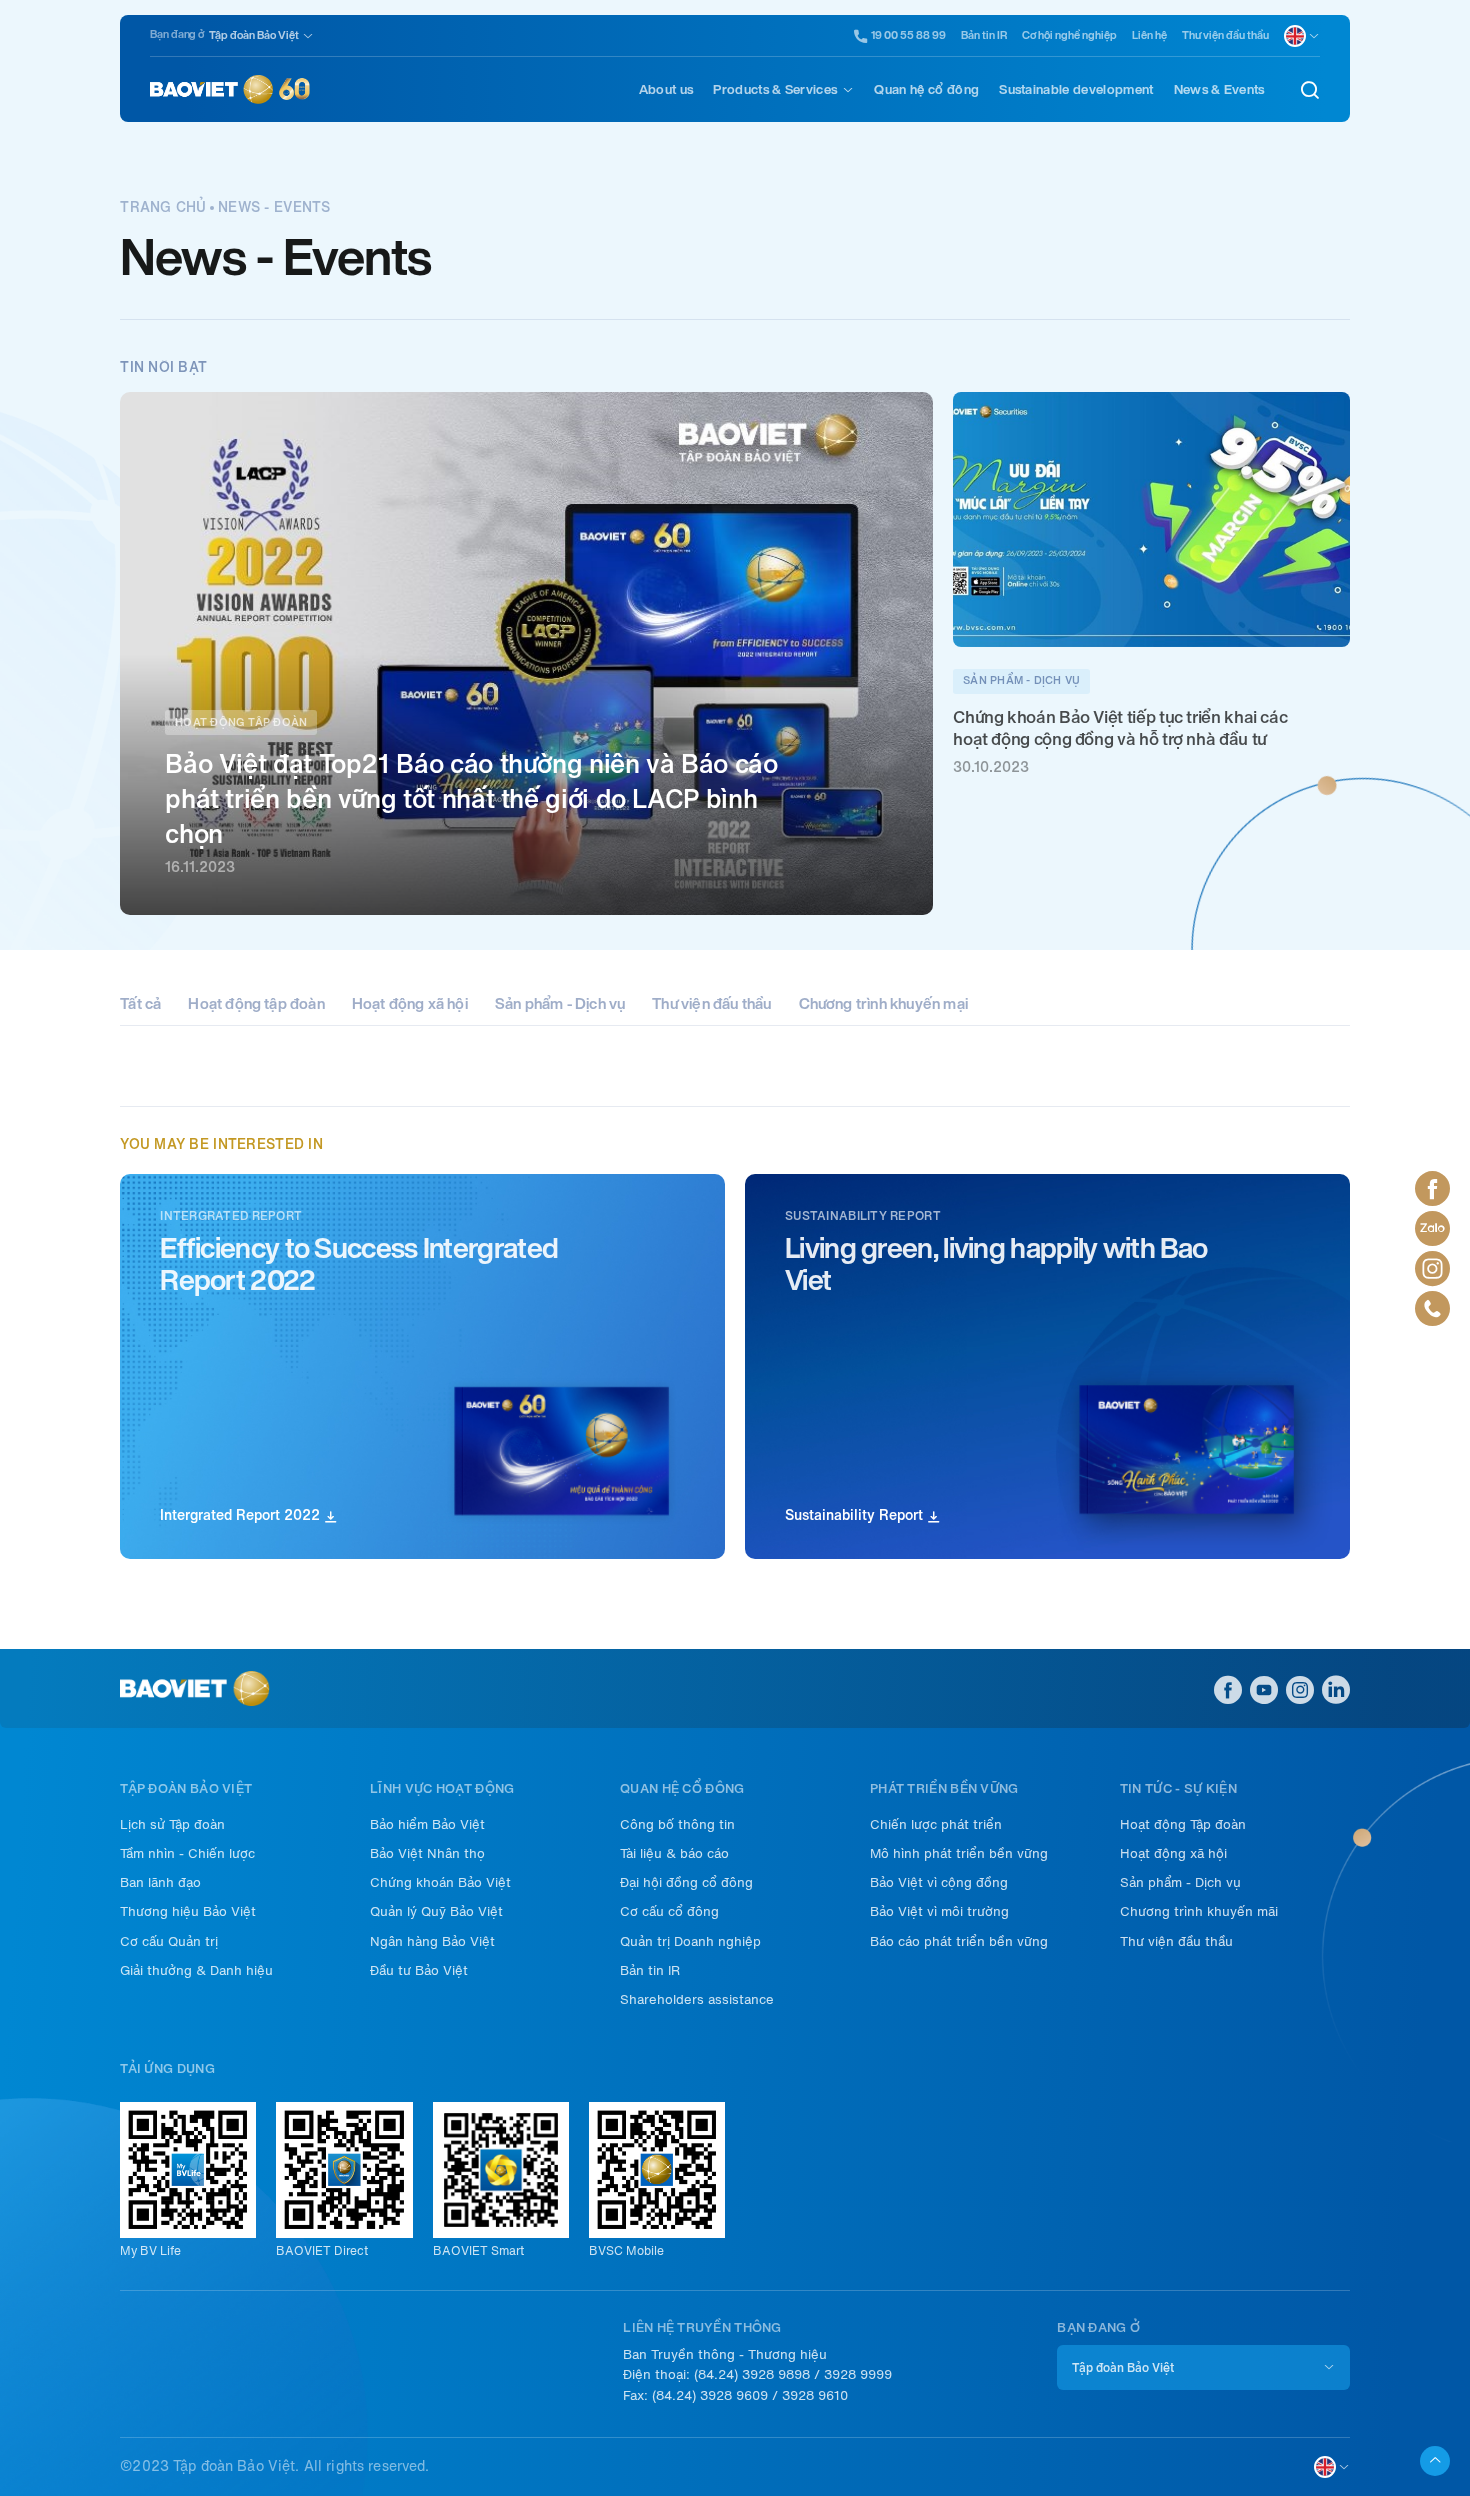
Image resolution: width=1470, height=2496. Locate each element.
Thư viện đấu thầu (711, 1004)
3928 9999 (858, 2374)
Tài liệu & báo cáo (674, 1853)
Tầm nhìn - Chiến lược (187, 1853)
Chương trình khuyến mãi (1199, 1911)
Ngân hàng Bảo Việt (432, 1941)
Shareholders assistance (697, 1999)
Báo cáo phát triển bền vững (959, 1941)
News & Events (1219, 89)
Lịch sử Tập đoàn (172, 1824)
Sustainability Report (856, 1516)
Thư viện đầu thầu (1225, 35)
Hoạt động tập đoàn (256, 1004)
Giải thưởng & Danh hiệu (196, 1970)
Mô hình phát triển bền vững (959, 1853)
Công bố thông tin (677, 1824)
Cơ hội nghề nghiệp (1069, 35)
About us (666, 89)
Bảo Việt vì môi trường (939, 1911)
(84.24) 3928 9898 (752, 2374)
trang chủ (163, 207)
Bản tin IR (984, 35)
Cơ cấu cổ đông (669, 1911)
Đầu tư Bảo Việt (419, 1970)
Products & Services (775, 89)
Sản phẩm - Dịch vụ (560, 1004)
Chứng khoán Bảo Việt (440, 1882)
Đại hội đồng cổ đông (686, 1882)
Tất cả (140, 1004)
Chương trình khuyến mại (883, 1004)
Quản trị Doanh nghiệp (690, 1941)
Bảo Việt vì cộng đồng (939, 1882)
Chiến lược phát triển (936, 1824)
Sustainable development (1076, 89)
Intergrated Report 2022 (242, 1516)
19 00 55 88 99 (908, 36)
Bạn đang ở (177, 34)
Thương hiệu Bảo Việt (188, 1911)
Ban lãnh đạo (160, 1882)
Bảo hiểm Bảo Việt (427, 1824)
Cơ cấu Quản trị (169, 1941)
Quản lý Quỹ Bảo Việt (436, 1911)
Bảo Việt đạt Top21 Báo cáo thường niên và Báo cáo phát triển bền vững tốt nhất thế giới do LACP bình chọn (471, 798)
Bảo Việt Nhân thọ (427, 1853)
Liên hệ (1149, 35)
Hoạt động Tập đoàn (1183, 1824)
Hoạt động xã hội (410, 1004)
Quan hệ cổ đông (926, 89)
